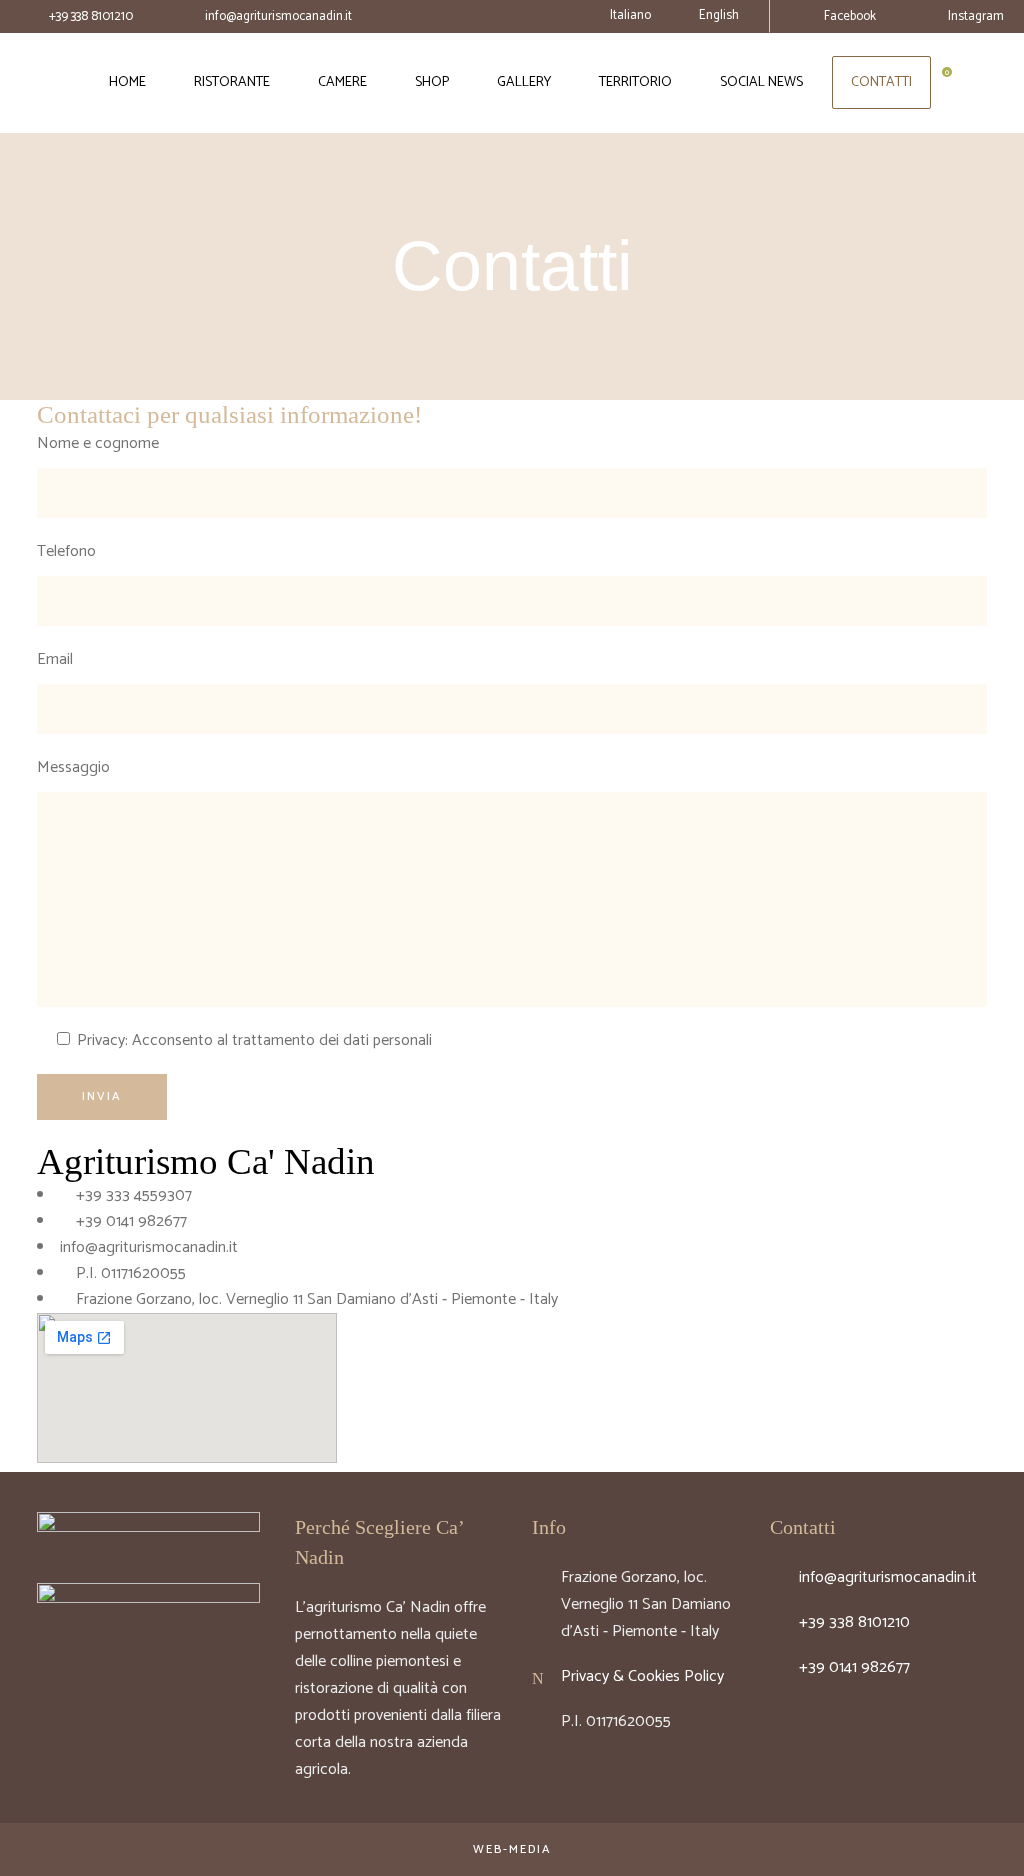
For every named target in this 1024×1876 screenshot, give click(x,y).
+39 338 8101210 (91, 16)
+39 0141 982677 (854, 1667)
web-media (512, 1849)
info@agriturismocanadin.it (278, 16)
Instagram (976, 16)
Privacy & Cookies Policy (642, 1676)
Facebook (850, 16)
